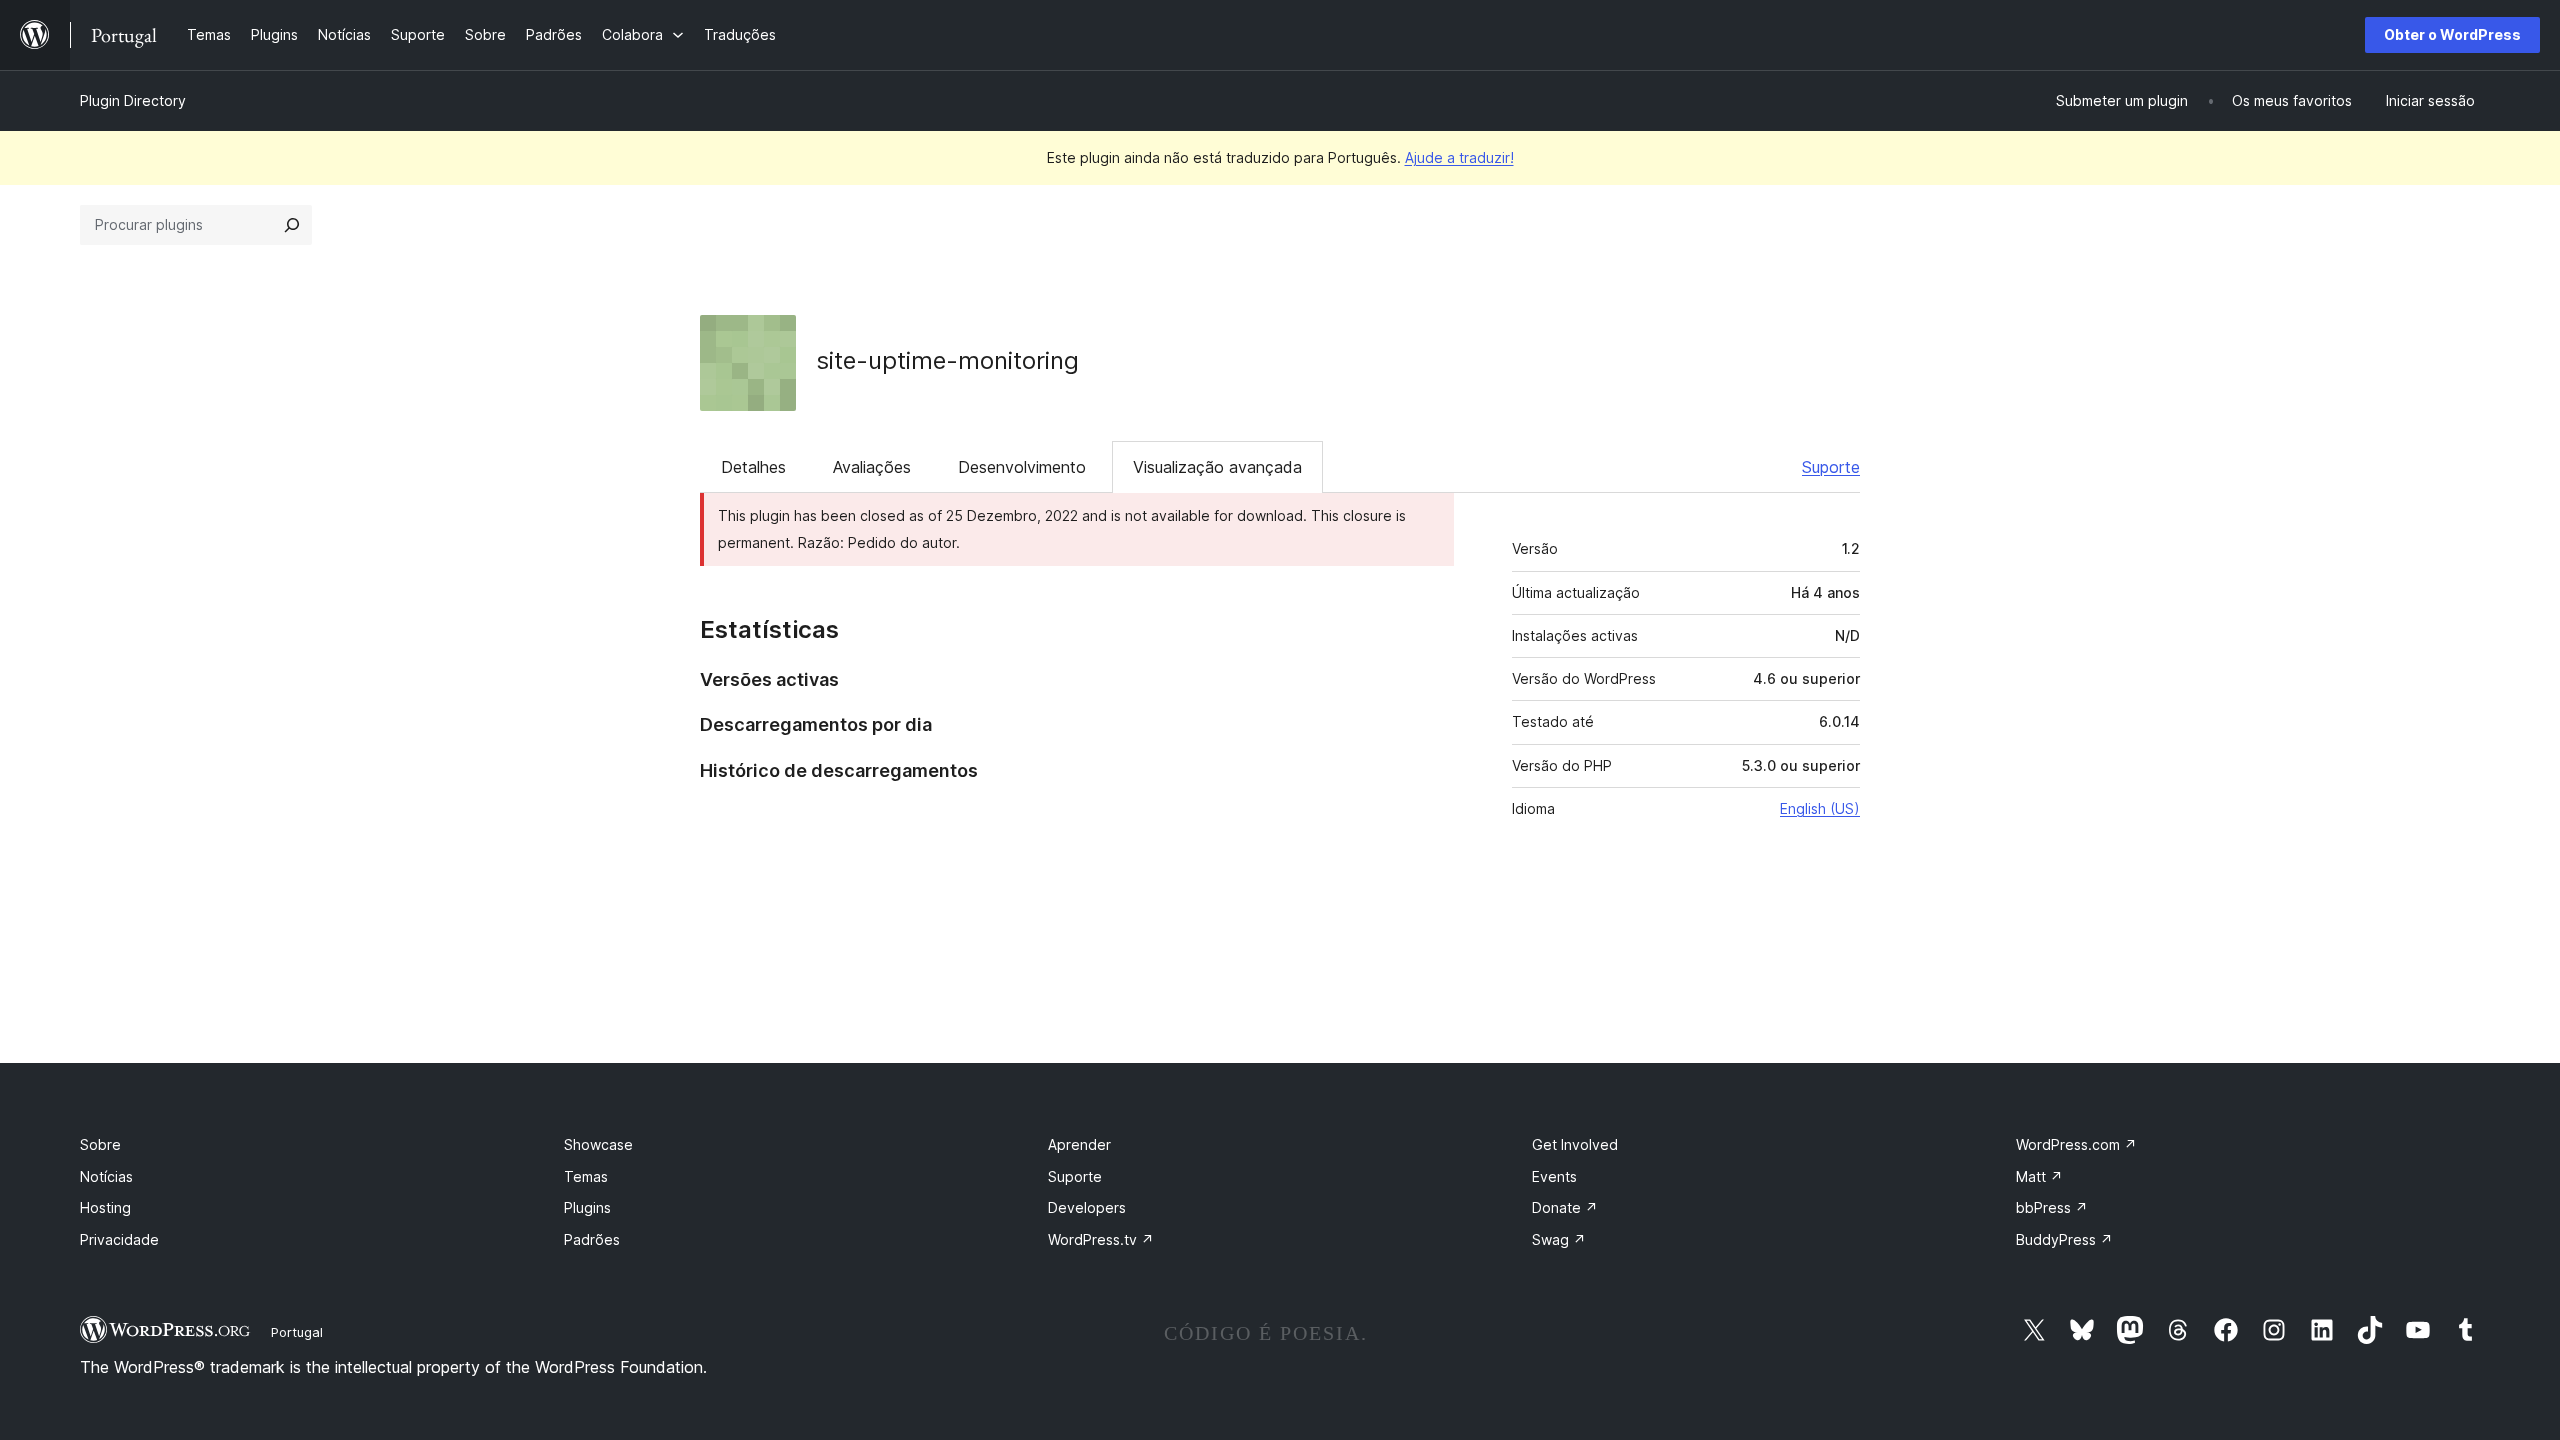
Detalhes (753, 467)
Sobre (100, 1144)
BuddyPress (2064, 1239)
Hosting (105, 1207)
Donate (1565, 1207)
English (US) (1820, 808)
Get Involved (1575, 1144)
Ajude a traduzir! (1459, 157)
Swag (1559, 1239)
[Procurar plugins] (292, 225)
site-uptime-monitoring (947, 360)
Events (1554, 1176)
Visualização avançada (1217, 467)
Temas (586, 1176)
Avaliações (872, 467)
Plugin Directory (133, 100)
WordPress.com (2076, 1144)
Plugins (587, 1207)
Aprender (1079, 1144)
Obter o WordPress (2452, 34)
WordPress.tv (1101, 1239)
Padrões (592, 1239)
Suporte (1831, 467)
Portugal (297, 1332)
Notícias (106, 1176)
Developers (1087, 1207)
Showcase (598, 1144)
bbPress (2052, 1207)
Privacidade (119, 1239)
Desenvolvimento (1022, 467)
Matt (2039, 1176)
